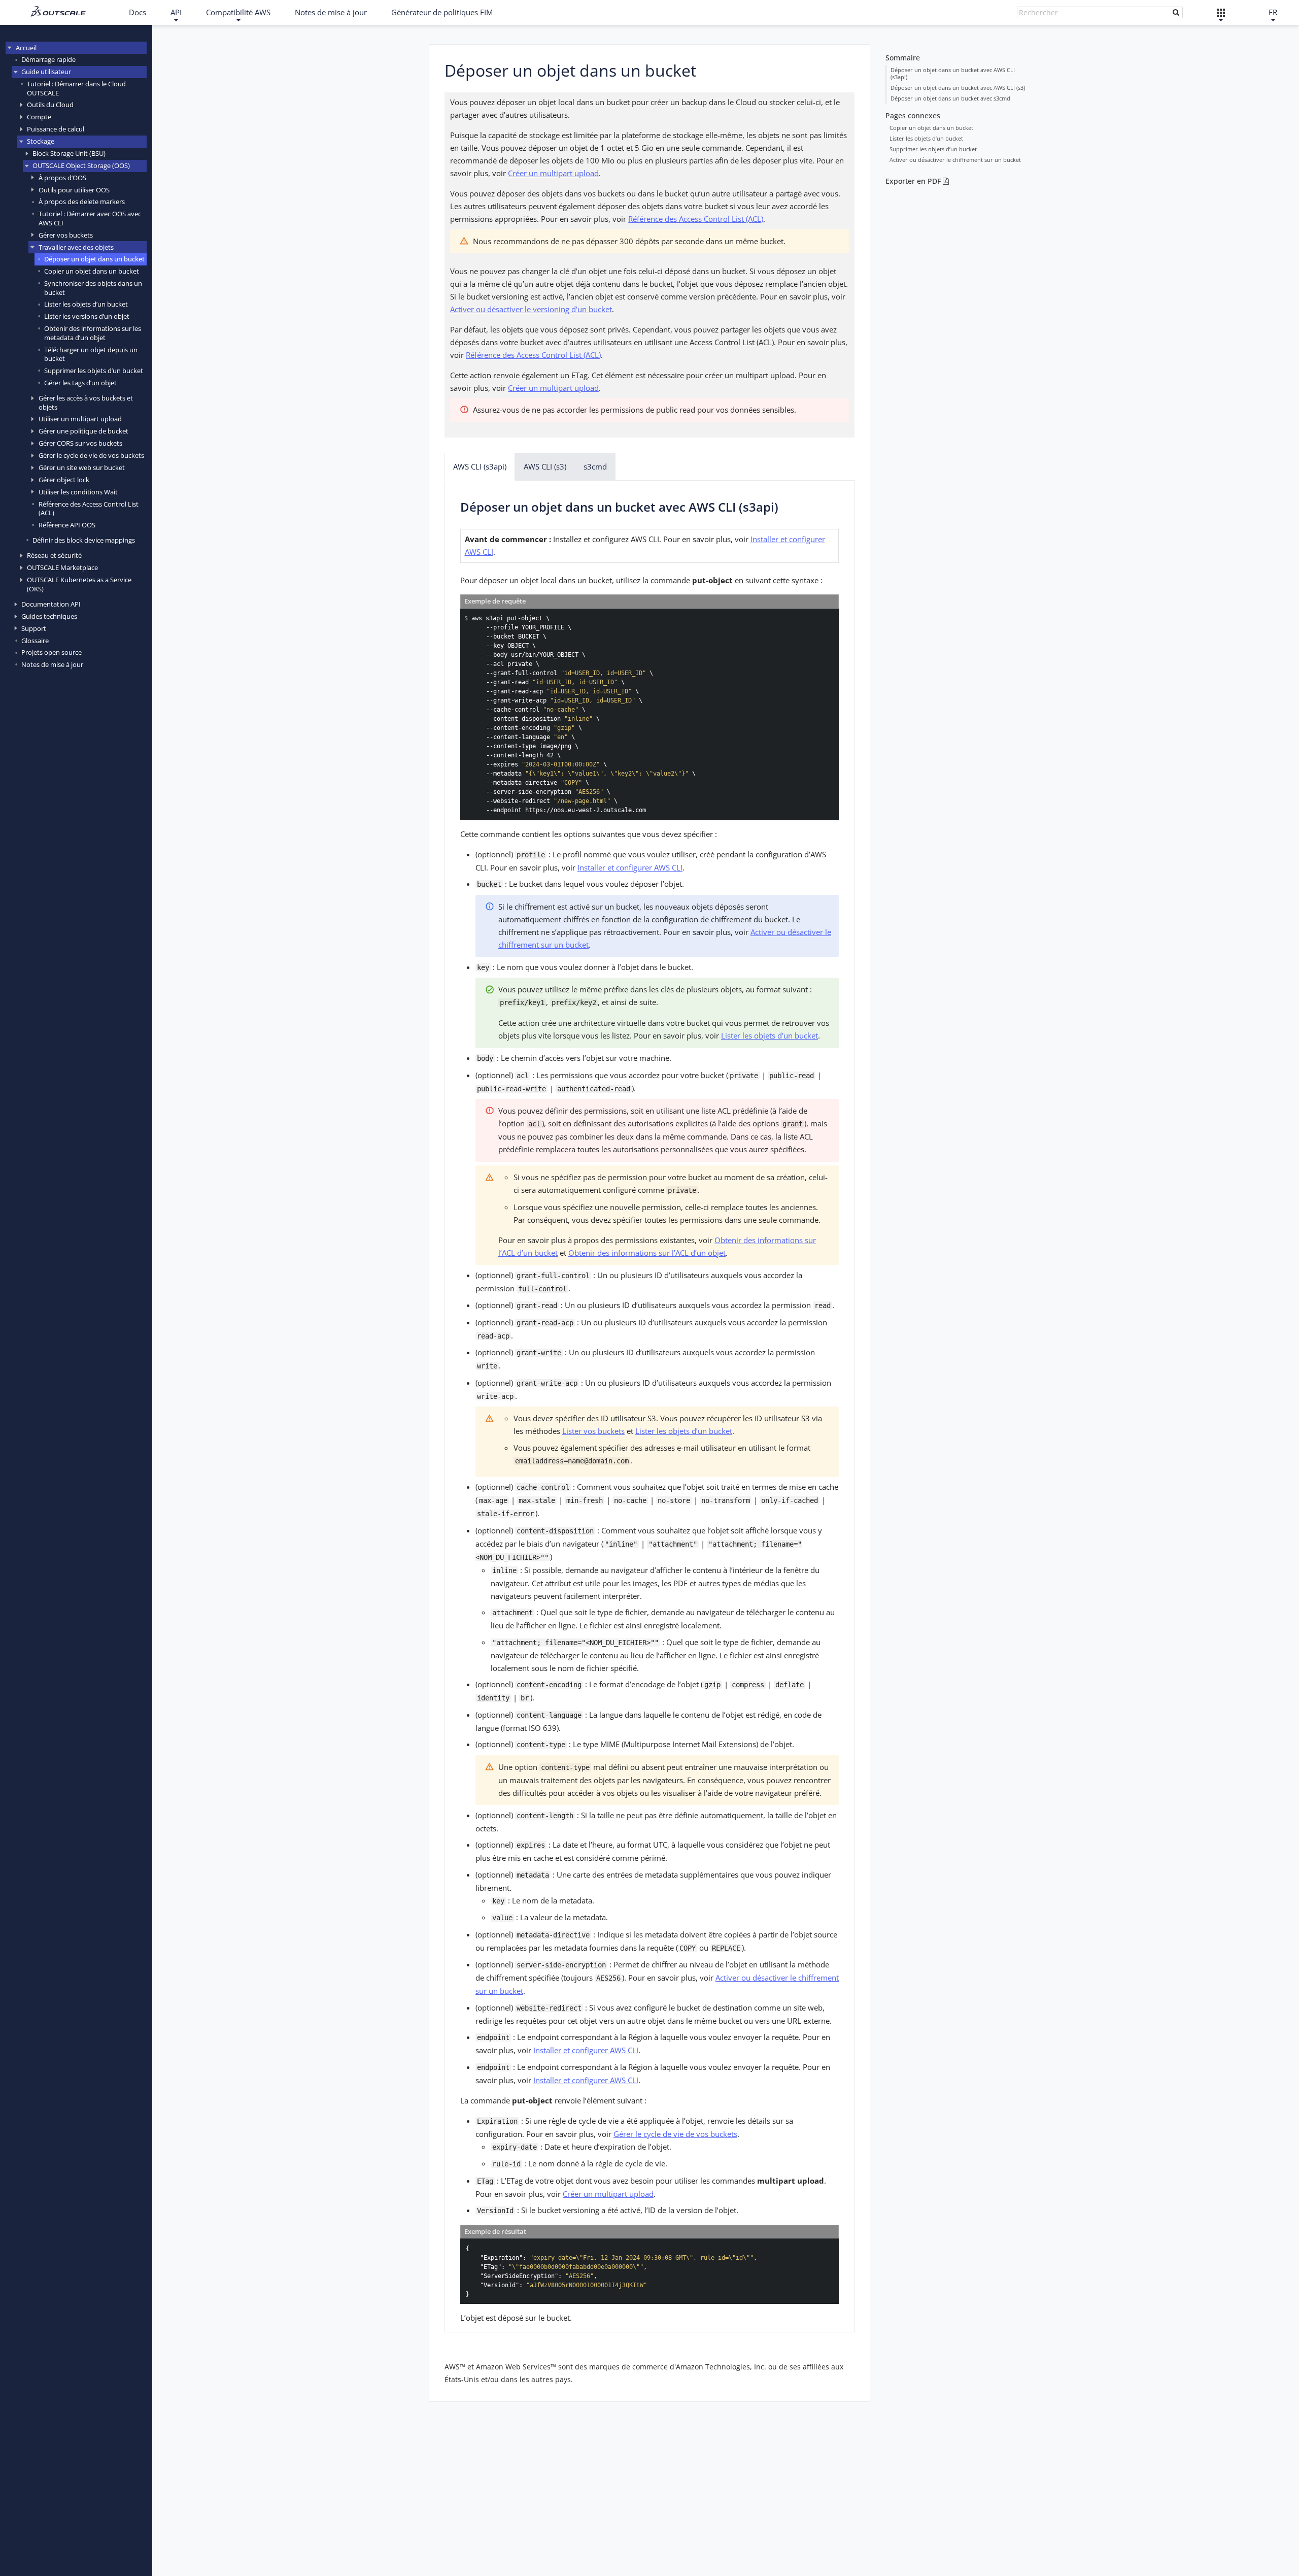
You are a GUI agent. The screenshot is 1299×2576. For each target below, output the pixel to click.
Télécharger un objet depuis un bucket (91, 354)
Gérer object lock (64, 480)
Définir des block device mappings (84, 540)
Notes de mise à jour (331, 12)
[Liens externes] (1221, 12)
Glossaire (35, 641)
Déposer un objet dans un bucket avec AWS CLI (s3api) (953, 73)
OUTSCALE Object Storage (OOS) (81, 165)
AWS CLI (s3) (545, 466)
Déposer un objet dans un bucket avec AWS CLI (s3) (958, 88)
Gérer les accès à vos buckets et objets (86, 402)
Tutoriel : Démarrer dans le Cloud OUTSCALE (76, 88)
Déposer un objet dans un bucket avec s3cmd (950, 98)
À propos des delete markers (82, 202)
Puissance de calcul (56, 129)
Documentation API (51, 604)
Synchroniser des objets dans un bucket (93, 288)
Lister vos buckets (593, 1431)
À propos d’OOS (62, 178)
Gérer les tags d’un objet (80, 383)
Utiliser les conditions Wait (78, 492)
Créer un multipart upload (553, 173)
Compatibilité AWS (238, 12)
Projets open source (52, 652)
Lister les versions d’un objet (87, 316)
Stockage (41, 141)
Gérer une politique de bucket (83, 431)
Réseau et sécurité (54, 555)
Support (34, 628)
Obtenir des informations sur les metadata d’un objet (93, 333)
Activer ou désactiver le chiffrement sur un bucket (955, 160)
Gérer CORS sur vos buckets (80, 443)
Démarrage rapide (48, 59)
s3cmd (595, 466)
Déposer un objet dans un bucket (94, 259)
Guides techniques (49, 616)
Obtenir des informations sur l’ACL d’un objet (647, 1253)
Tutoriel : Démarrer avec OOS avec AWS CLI (90, 218)
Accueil (26, 48)
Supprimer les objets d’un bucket (94, 371)
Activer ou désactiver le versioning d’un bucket (531, 309)
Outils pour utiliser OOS (74, 190)
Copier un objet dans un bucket (92, 271)
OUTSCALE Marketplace (62, 567)
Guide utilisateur (46, 72)
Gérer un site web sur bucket (82, 467)
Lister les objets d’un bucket (86, 304)
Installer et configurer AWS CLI (630, 867)
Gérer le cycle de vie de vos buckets (91, 455)
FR (1273, 12)
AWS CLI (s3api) (480, 466)
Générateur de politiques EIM (442, 12)
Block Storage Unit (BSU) (69, 153)
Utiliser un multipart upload (80, 419)
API (176, 12)
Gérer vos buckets (66, 235)
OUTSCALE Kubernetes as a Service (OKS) (79, 584)
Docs (138, 12)
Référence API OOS (67, 525)
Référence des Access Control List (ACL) (89, 508)
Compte (39, 117)
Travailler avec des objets (76, 247)
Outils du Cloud (50, 105)
